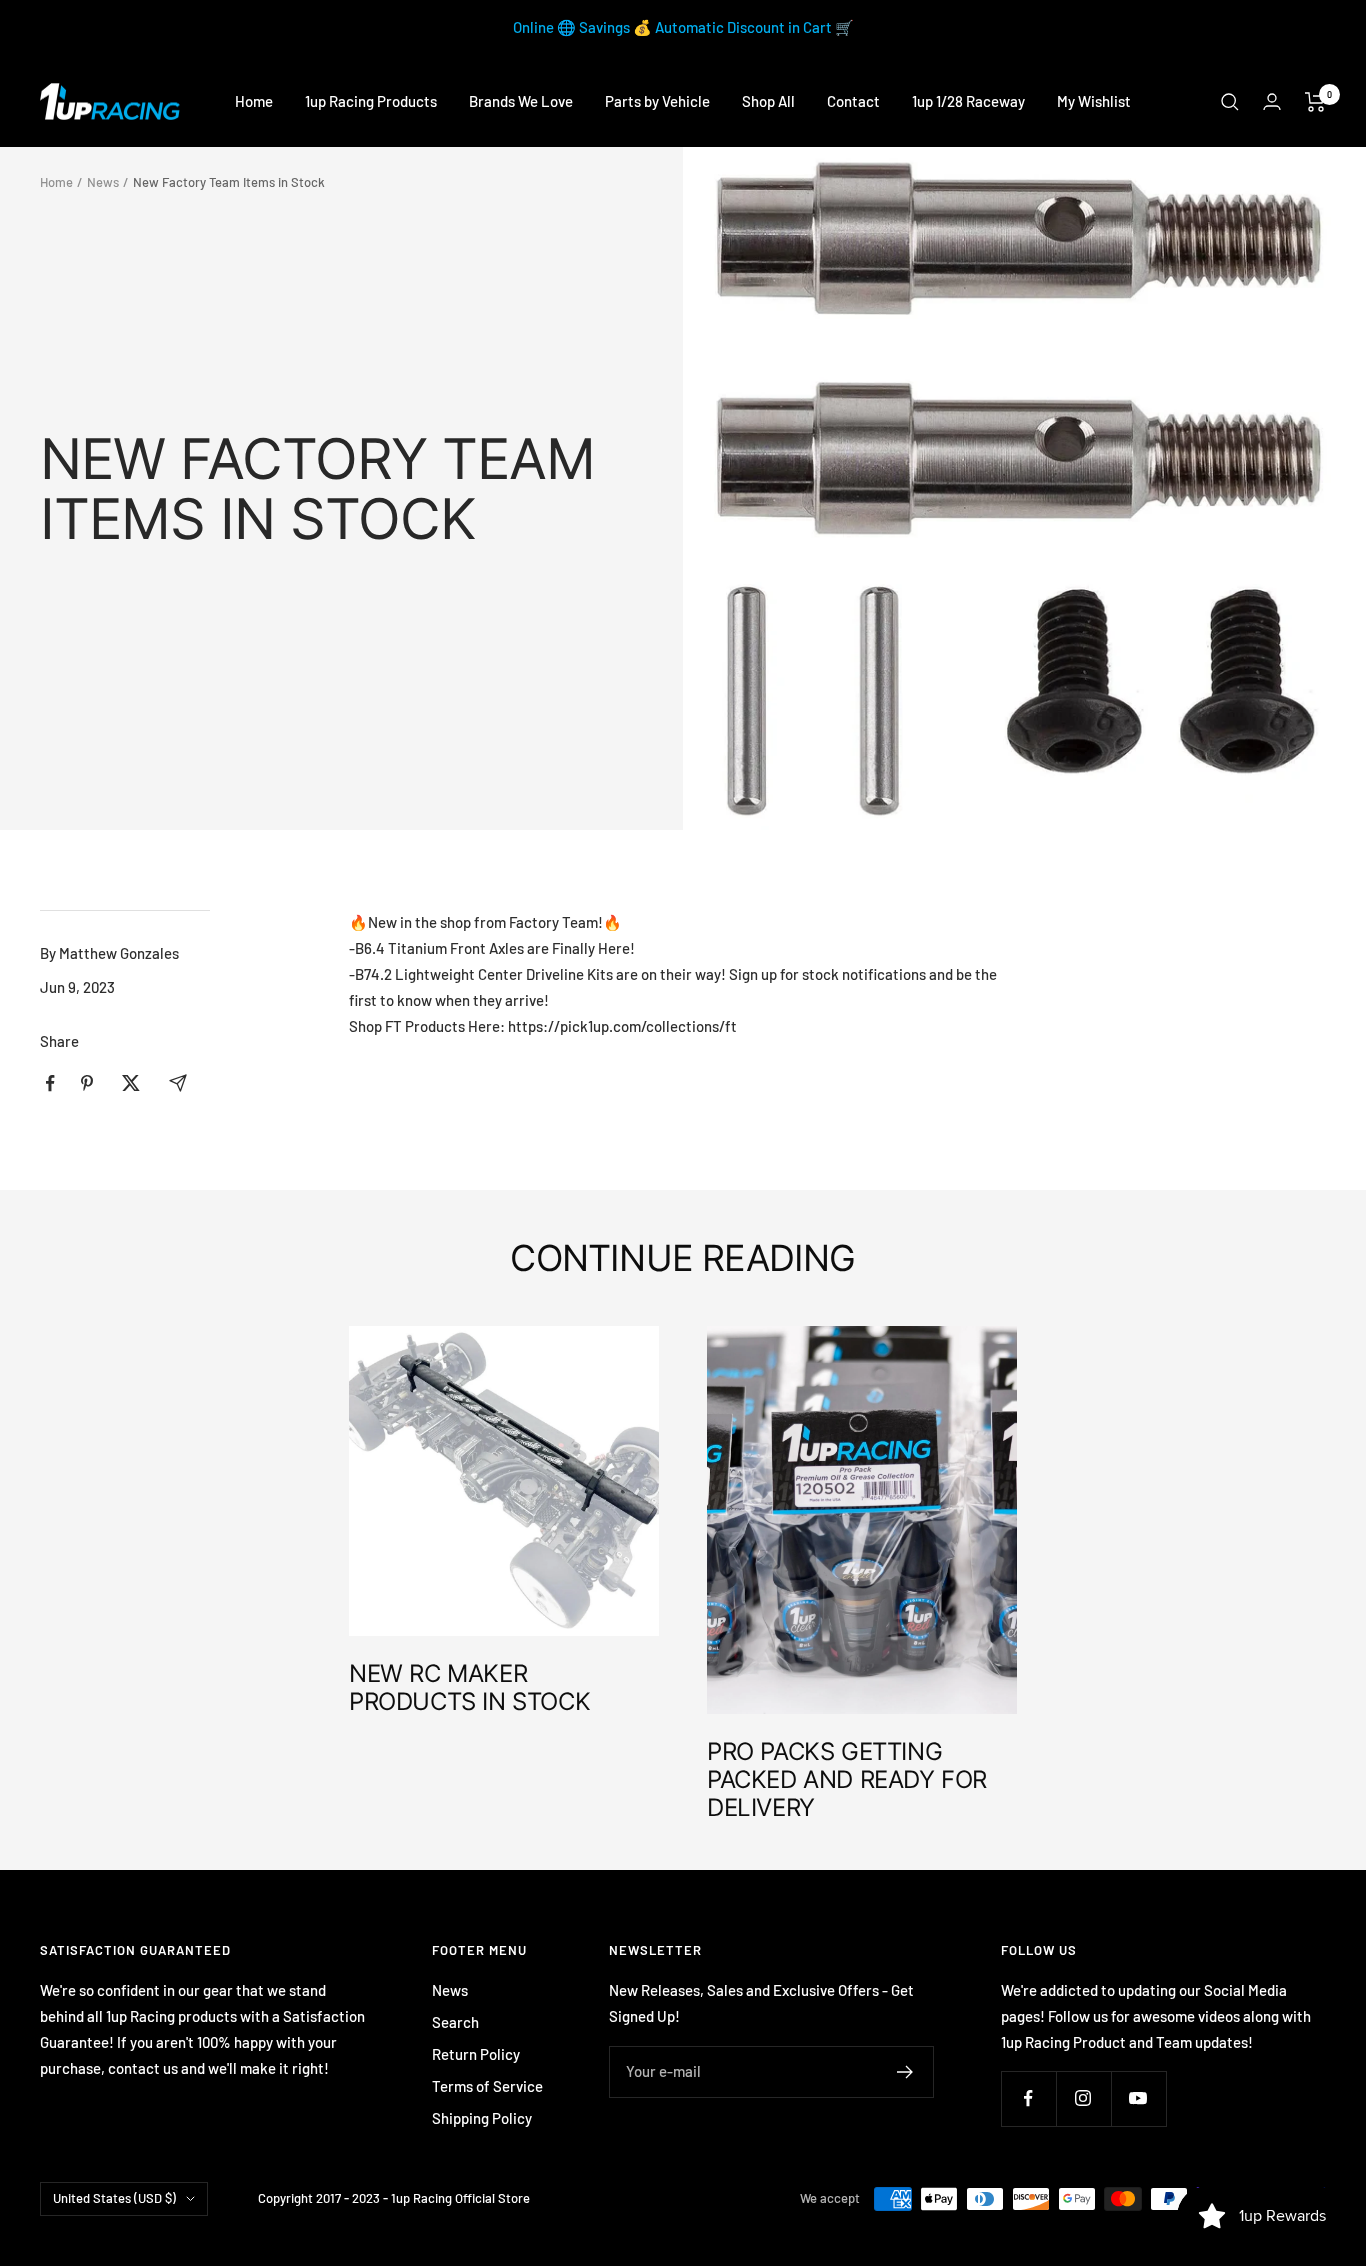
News (103, 182)
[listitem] (50, 1083)
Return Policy (476, 2054)
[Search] (1230, 102)
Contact (853, 101)
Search (455, 2022)
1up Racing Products (371, 101)
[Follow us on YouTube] (1138, 2098)
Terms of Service (487, 2086)
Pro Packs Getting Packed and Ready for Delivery (847, 1779)
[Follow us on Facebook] (1028, 2098)
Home (254, 101)
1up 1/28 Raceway (968, 101)
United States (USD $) (114, 2198)
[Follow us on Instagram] (1083, 2098)
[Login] (1272, 101)
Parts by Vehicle (657, 101)
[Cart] (1315, 102)
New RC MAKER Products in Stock (469, 1687)
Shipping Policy (482, 2118)
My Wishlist (1094, 101)
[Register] (905, 2072)
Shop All (768, 101)
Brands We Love (521, 101)
